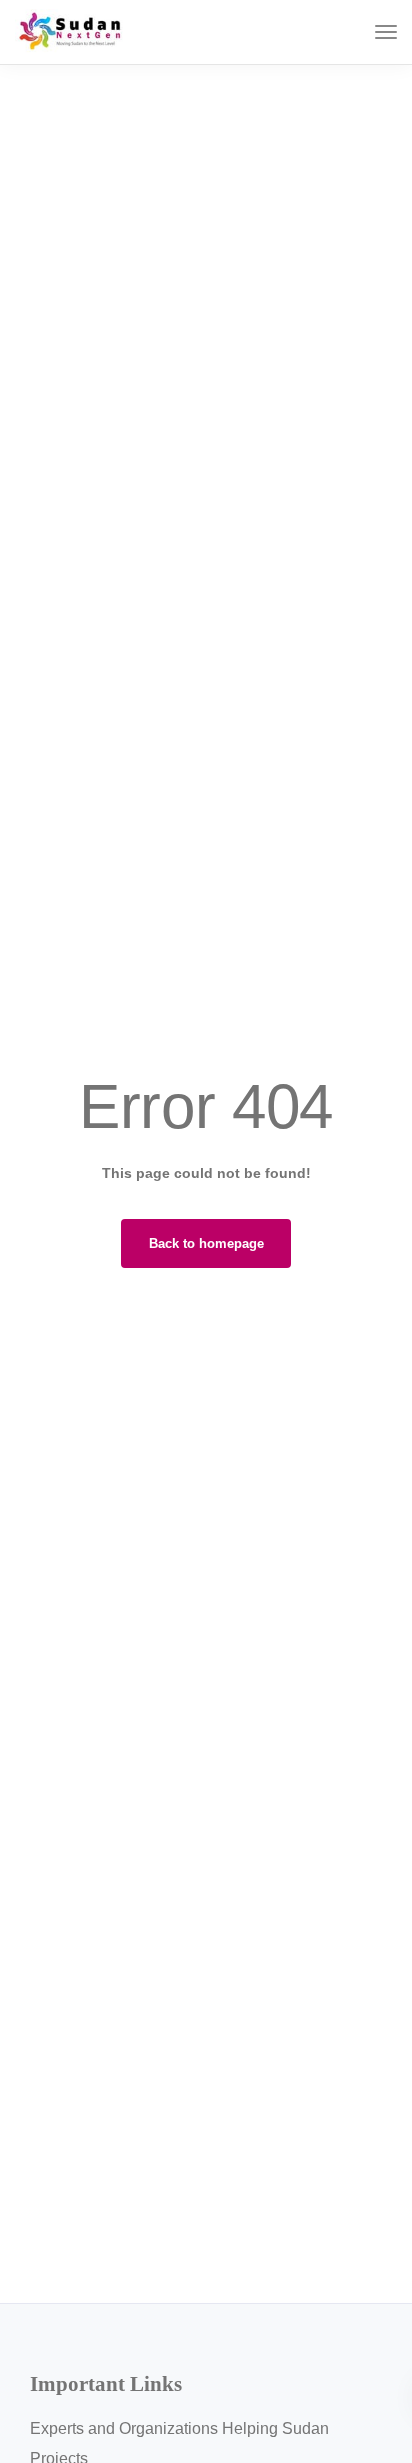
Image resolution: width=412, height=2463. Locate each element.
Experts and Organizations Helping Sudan (179, 2428)
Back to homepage (206, 1243)
